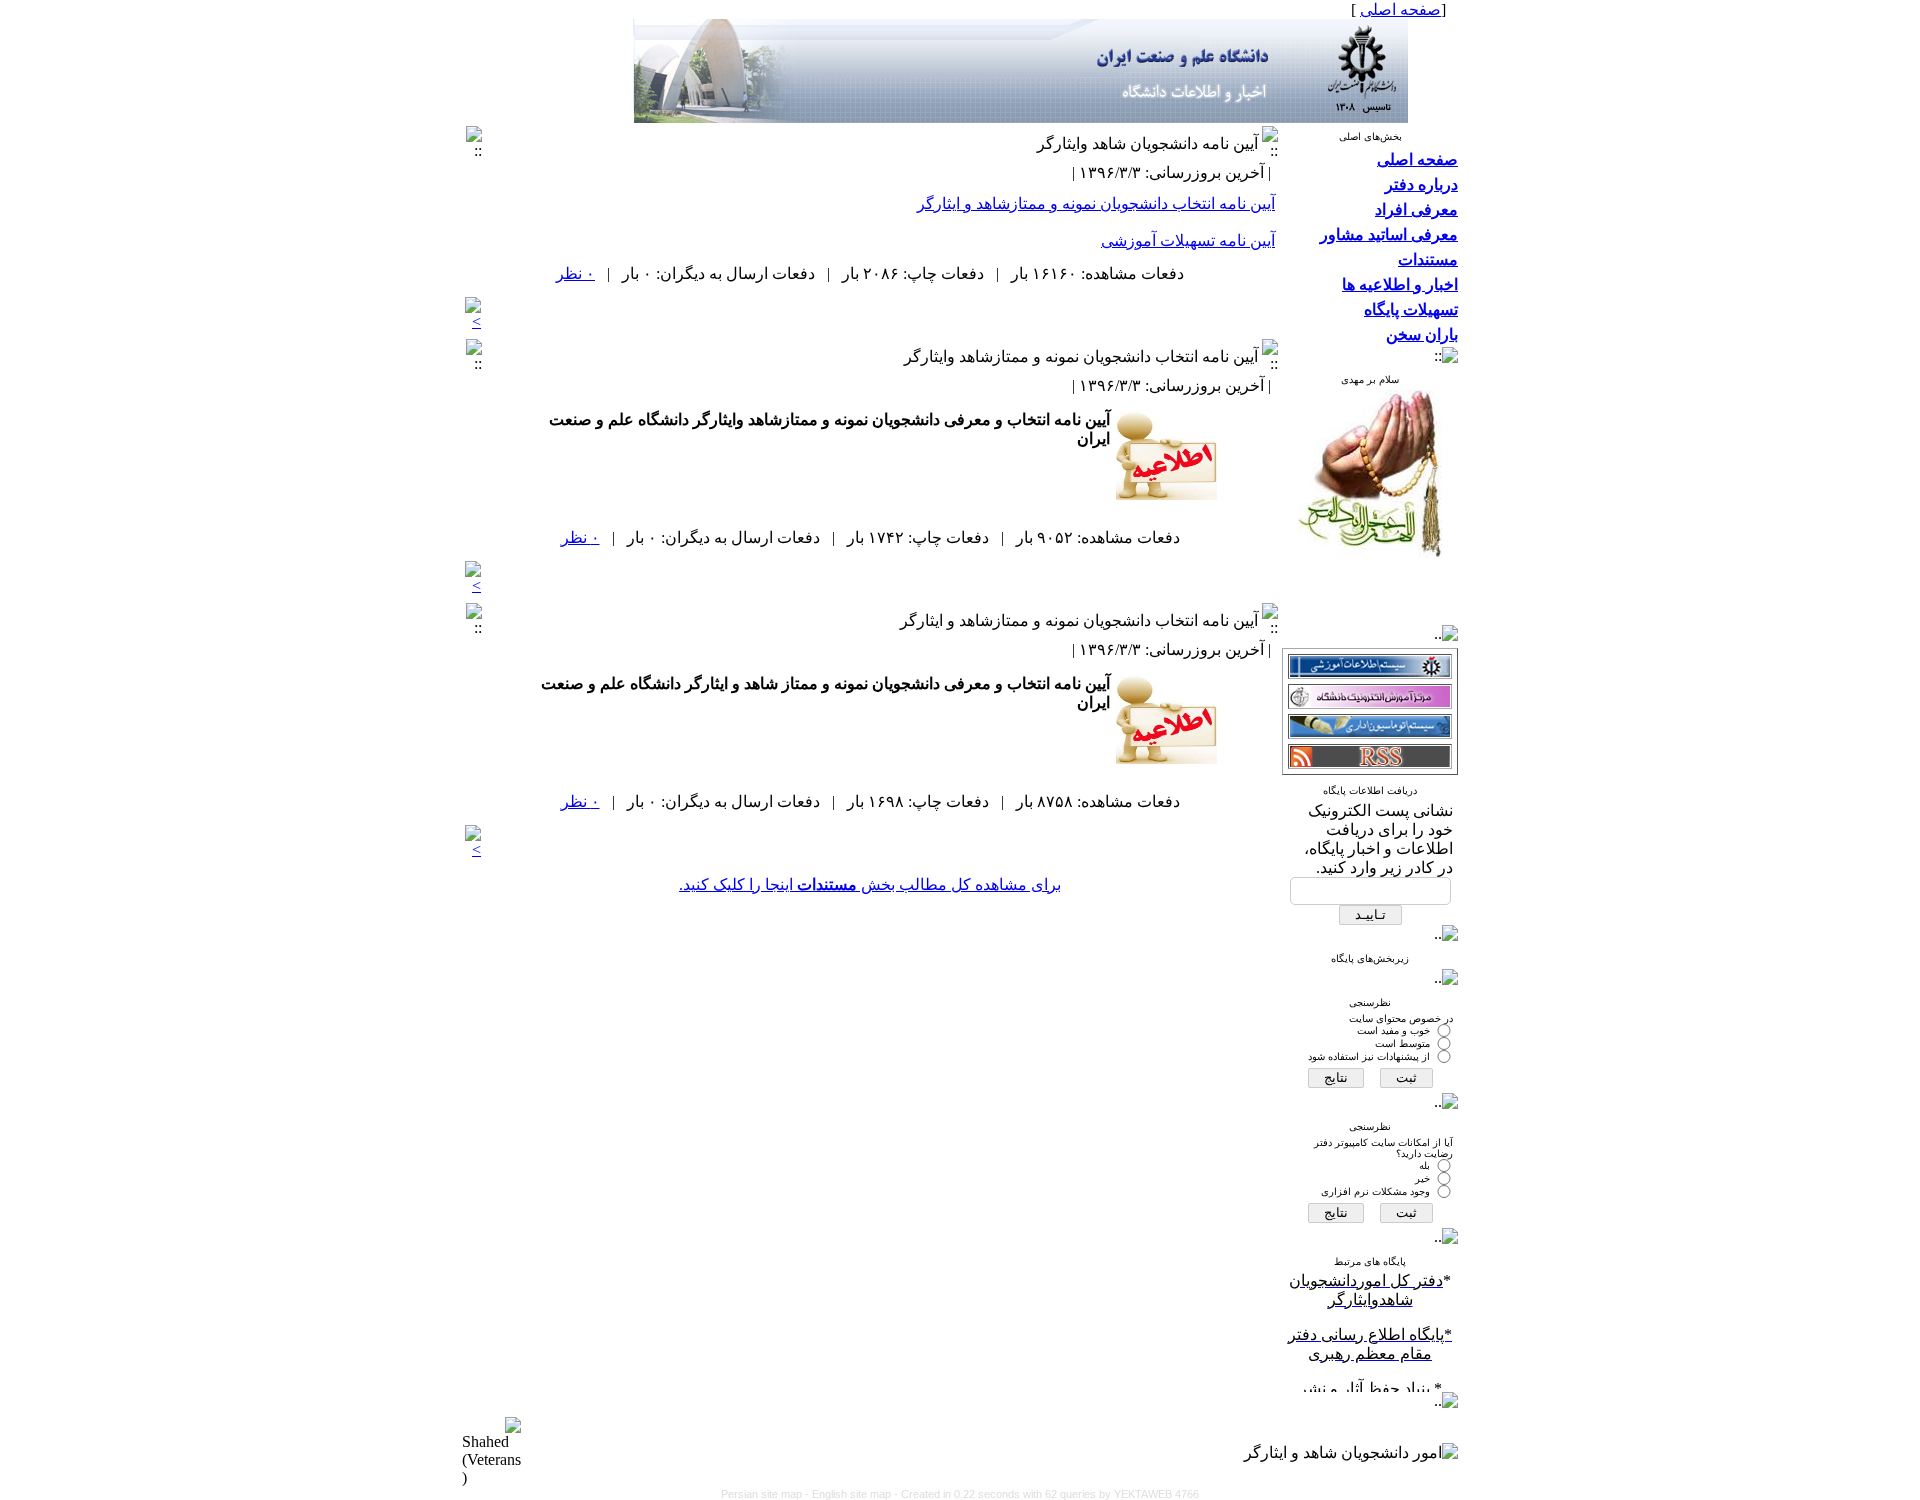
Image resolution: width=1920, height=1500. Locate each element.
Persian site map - (766, 1494)
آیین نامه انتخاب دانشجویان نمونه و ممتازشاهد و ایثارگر (1096, 203)
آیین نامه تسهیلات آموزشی (1188, 240)
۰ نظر (575, 273)
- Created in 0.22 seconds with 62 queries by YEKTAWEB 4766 (1046, 1494)
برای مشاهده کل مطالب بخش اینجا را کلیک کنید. (870, 884)
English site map (853, 1494)
